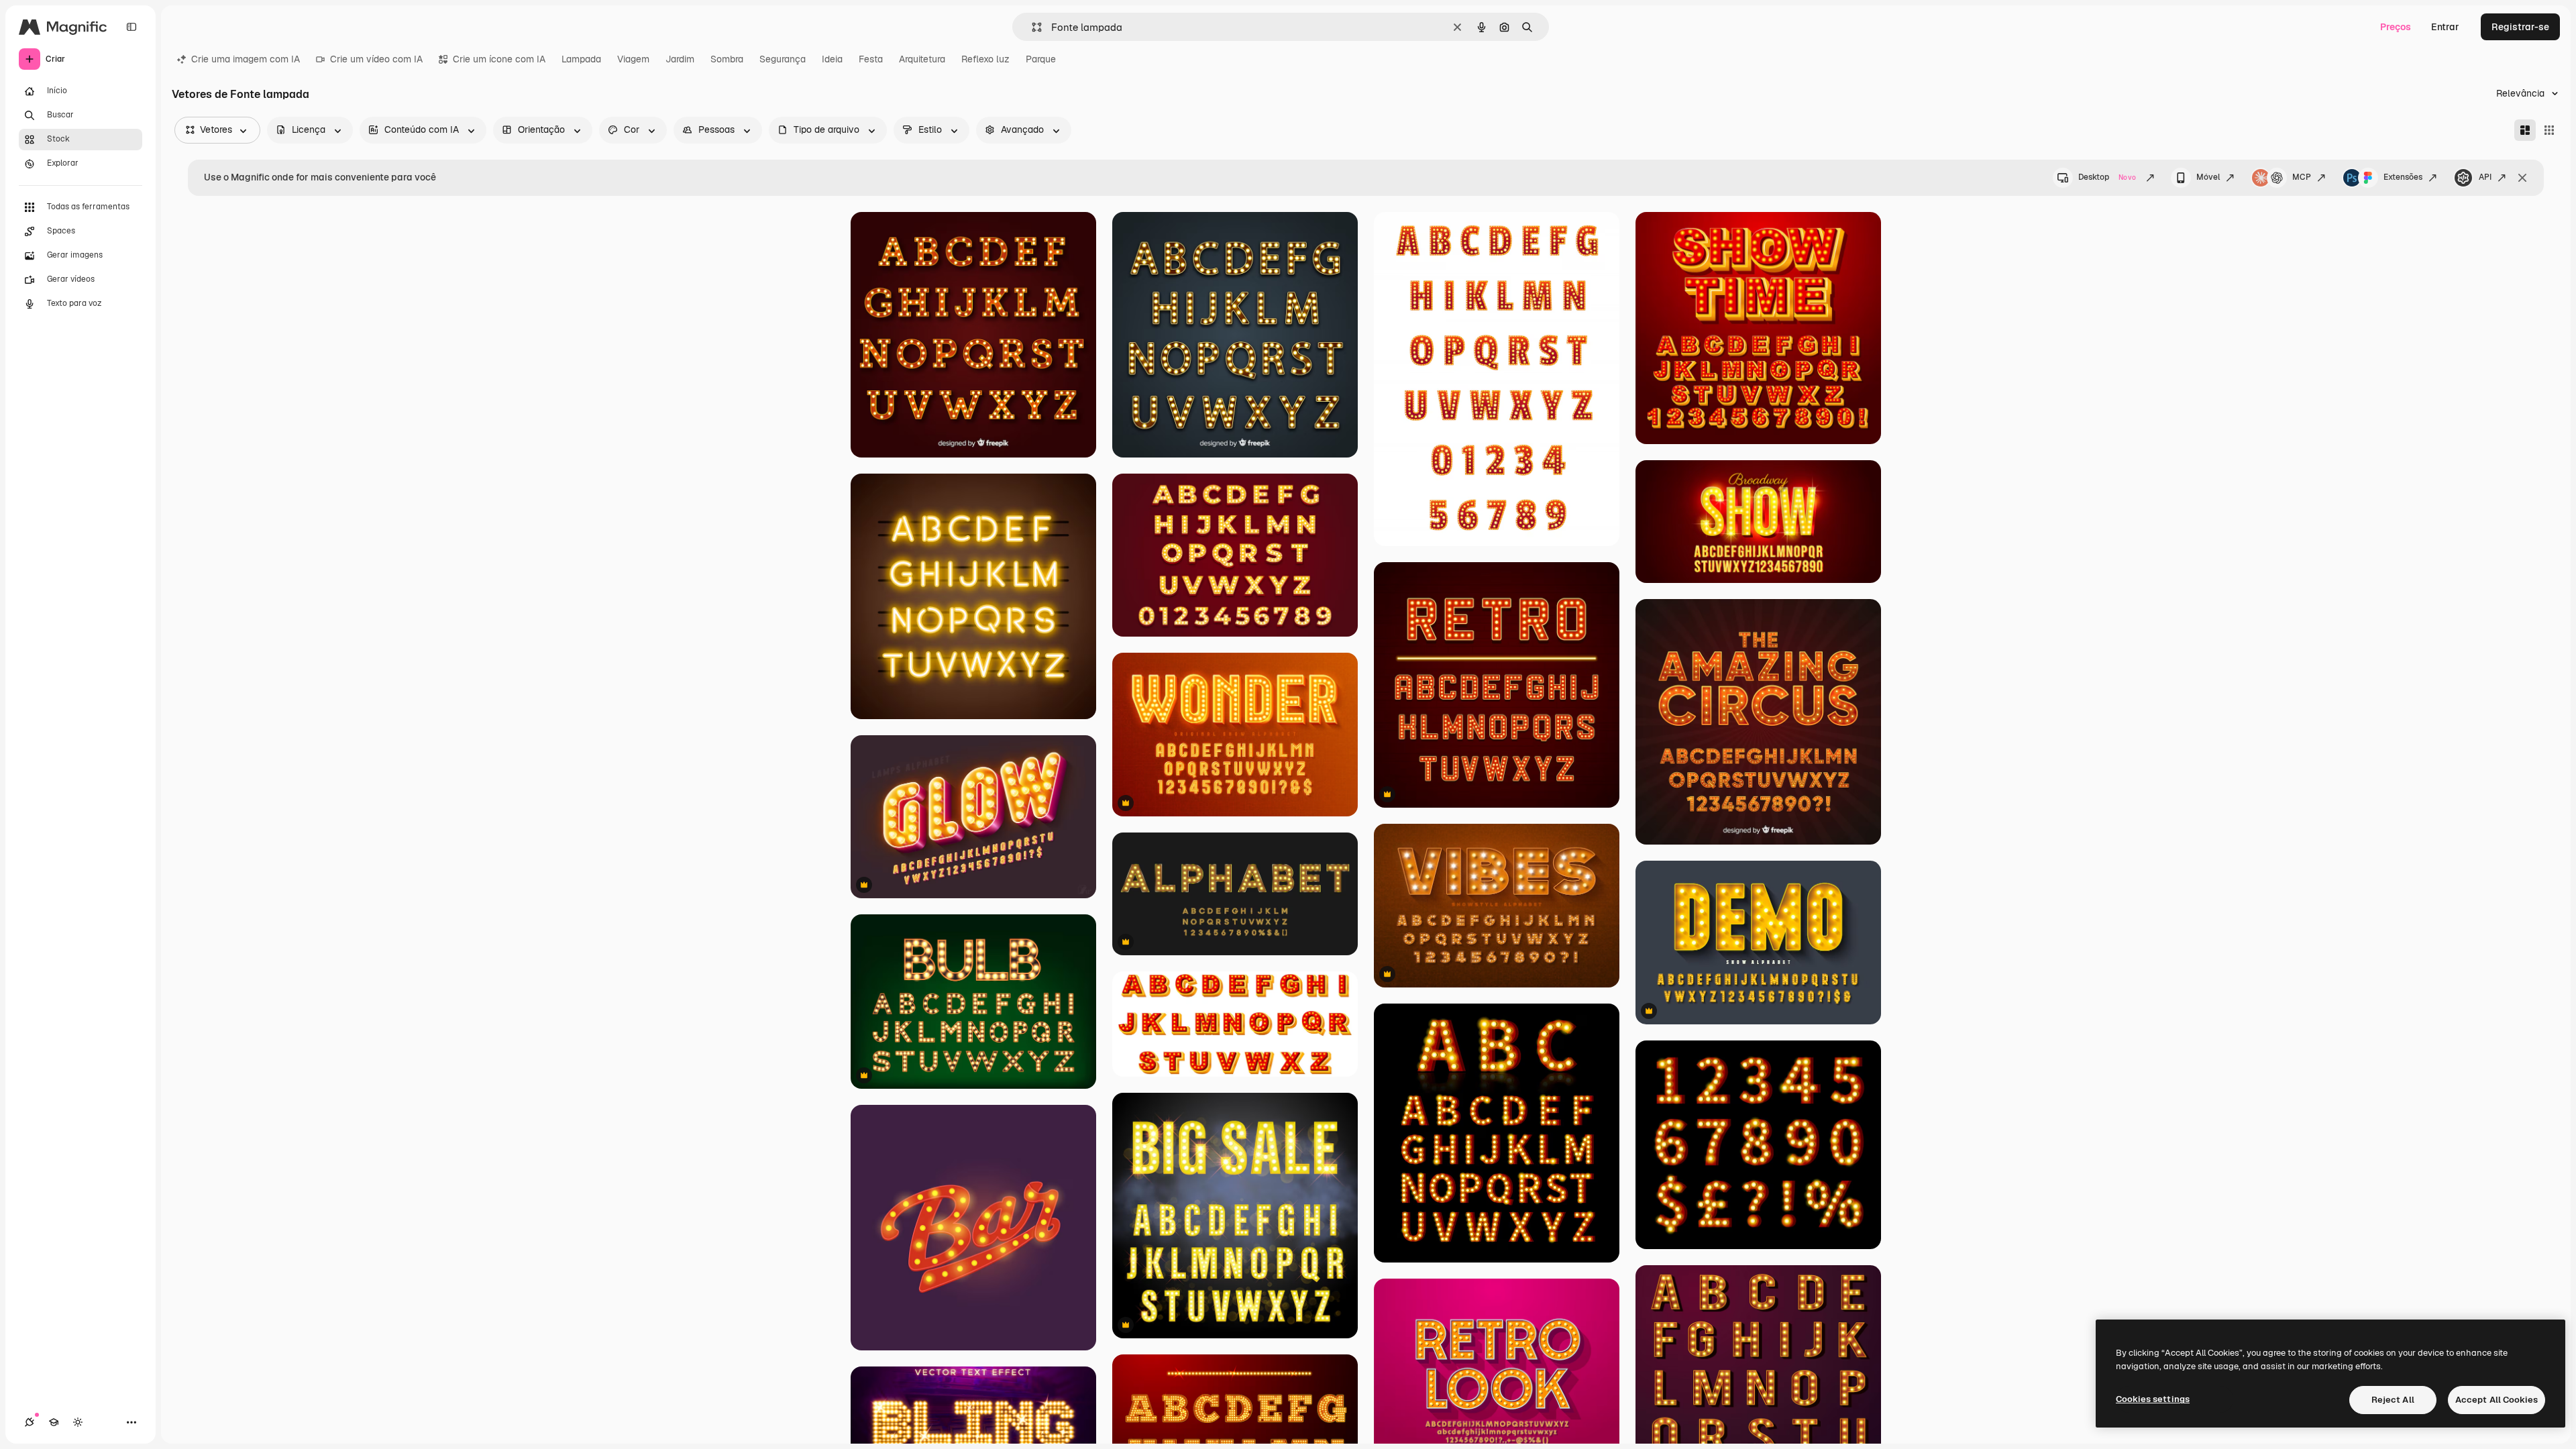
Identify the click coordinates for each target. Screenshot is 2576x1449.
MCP (2302, 177)
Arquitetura (922, 59)
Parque (1041, 59)
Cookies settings (2153, 1399)
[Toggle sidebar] (131, 27)
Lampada (581, 59)
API (2485, 177)
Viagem (633, 59)
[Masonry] (2525, 130)
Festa (871, 59)
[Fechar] (2522, 178)
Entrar (2445, 27)
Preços (2396, 27)
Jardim (680, 59)
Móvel (2208, 177)
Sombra (727, 59)
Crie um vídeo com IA (376, 59)
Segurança (783, 59)
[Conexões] (30, 1422)
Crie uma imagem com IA (246, 59)
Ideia (832, 59)
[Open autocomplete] (1031, 27)
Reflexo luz (985, 59)
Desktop (2107, 177)
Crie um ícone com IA (499, 59)
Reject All (2393, 1400)
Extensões (2403, 177)
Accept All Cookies (2497, 1400)
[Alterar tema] (78, 1422)
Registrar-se (2520, 27)
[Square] (2549, 130)
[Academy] (54, 1422)
